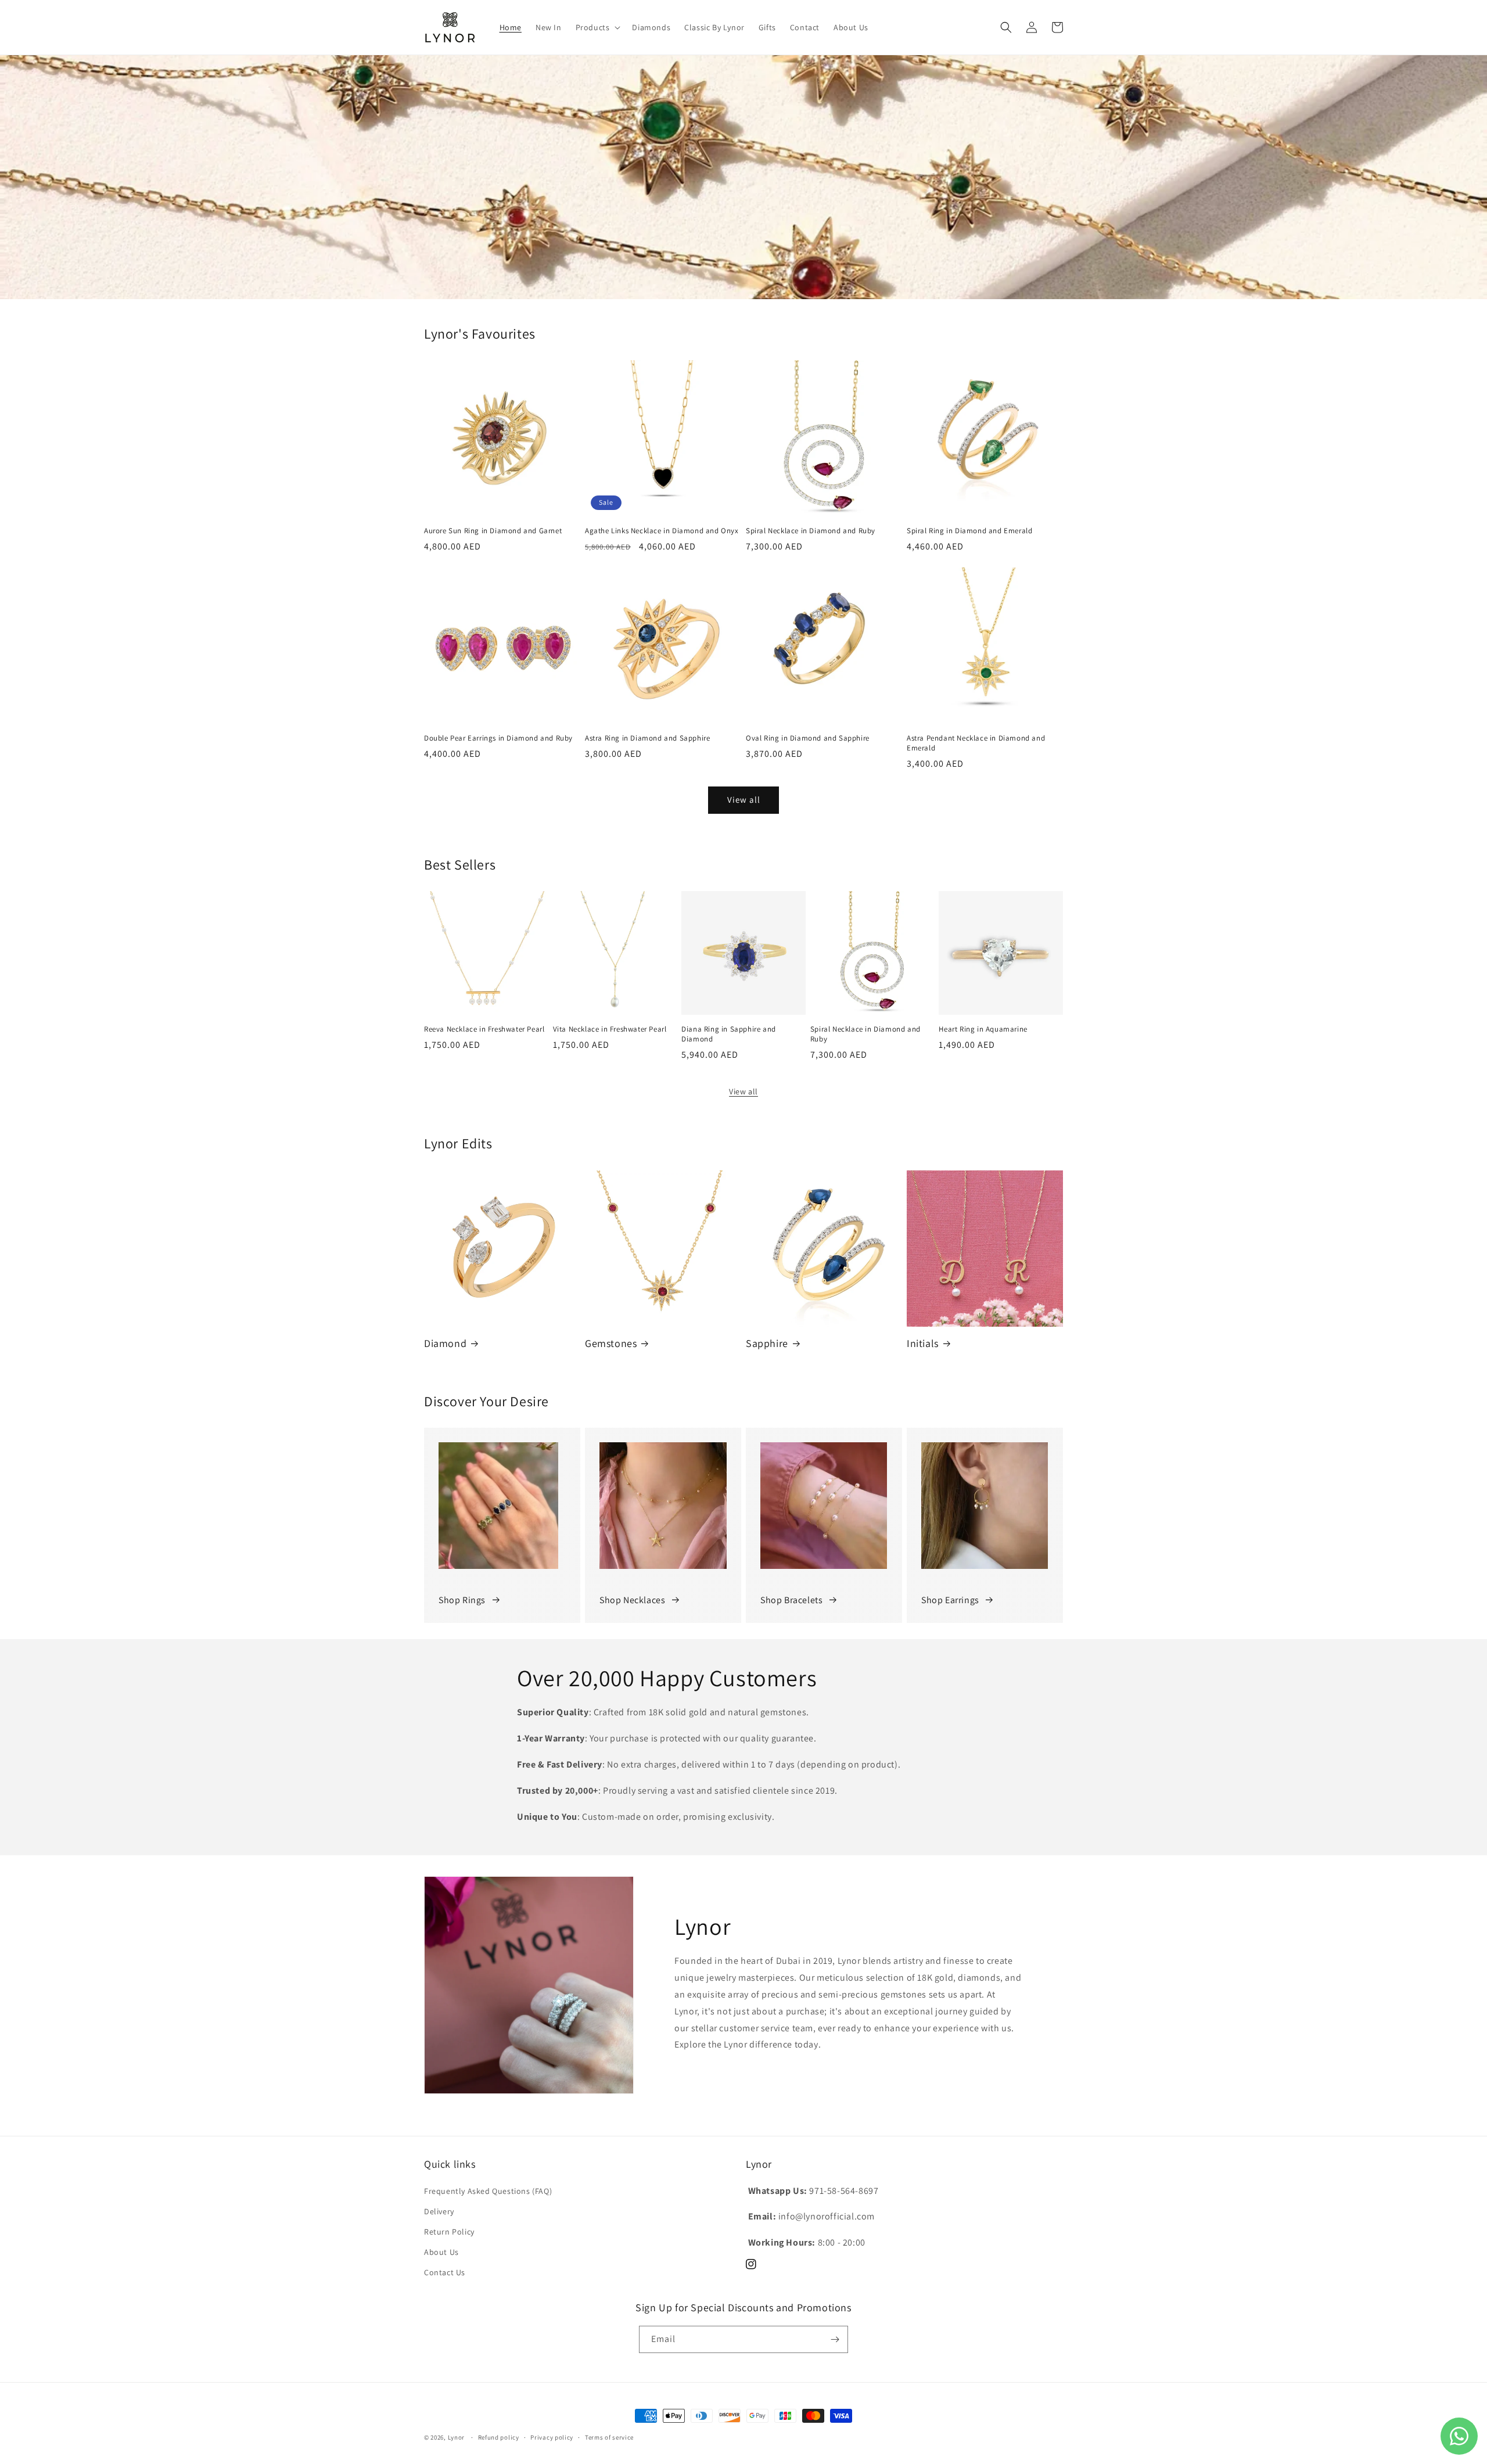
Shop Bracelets (791, 1600)
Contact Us (445, 2272)
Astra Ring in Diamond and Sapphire (647, 738)
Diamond (445, 1343)
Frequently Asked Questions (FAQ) (488, 2191)
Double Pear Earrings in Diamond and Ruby (498, 738)
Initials (923, 1343)
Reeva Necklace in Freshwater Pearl (484, 1029)
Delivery (439, 2211)
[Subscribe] (835, 2339)
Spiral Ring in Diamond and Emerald (969, 531)
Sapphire (767, 1343)
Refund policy (499, 2437)
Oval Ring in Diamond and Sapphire (808, 738)
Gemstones (611, 1343)
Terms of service (609, 2437)
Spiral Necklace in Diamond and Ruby (811, 531)
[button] (597, 27)
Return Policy (449, 2232)
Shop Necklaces (632, 1600)
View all (744, 800)
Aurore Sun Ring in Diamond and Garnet (493, 531)
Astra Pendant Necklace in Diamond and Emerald (976, 743)
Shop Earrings (950, 1600)
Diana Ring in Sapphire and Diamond (729, 1034)
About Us (441, 2252)
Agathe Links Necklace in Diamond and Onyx (662, 531)
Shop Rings (462, 1600)
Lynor (457, 2437)
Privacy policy (552, 2437)
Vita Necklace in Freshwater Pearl (610, 1029)
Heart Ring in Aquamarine (983, 1029)
